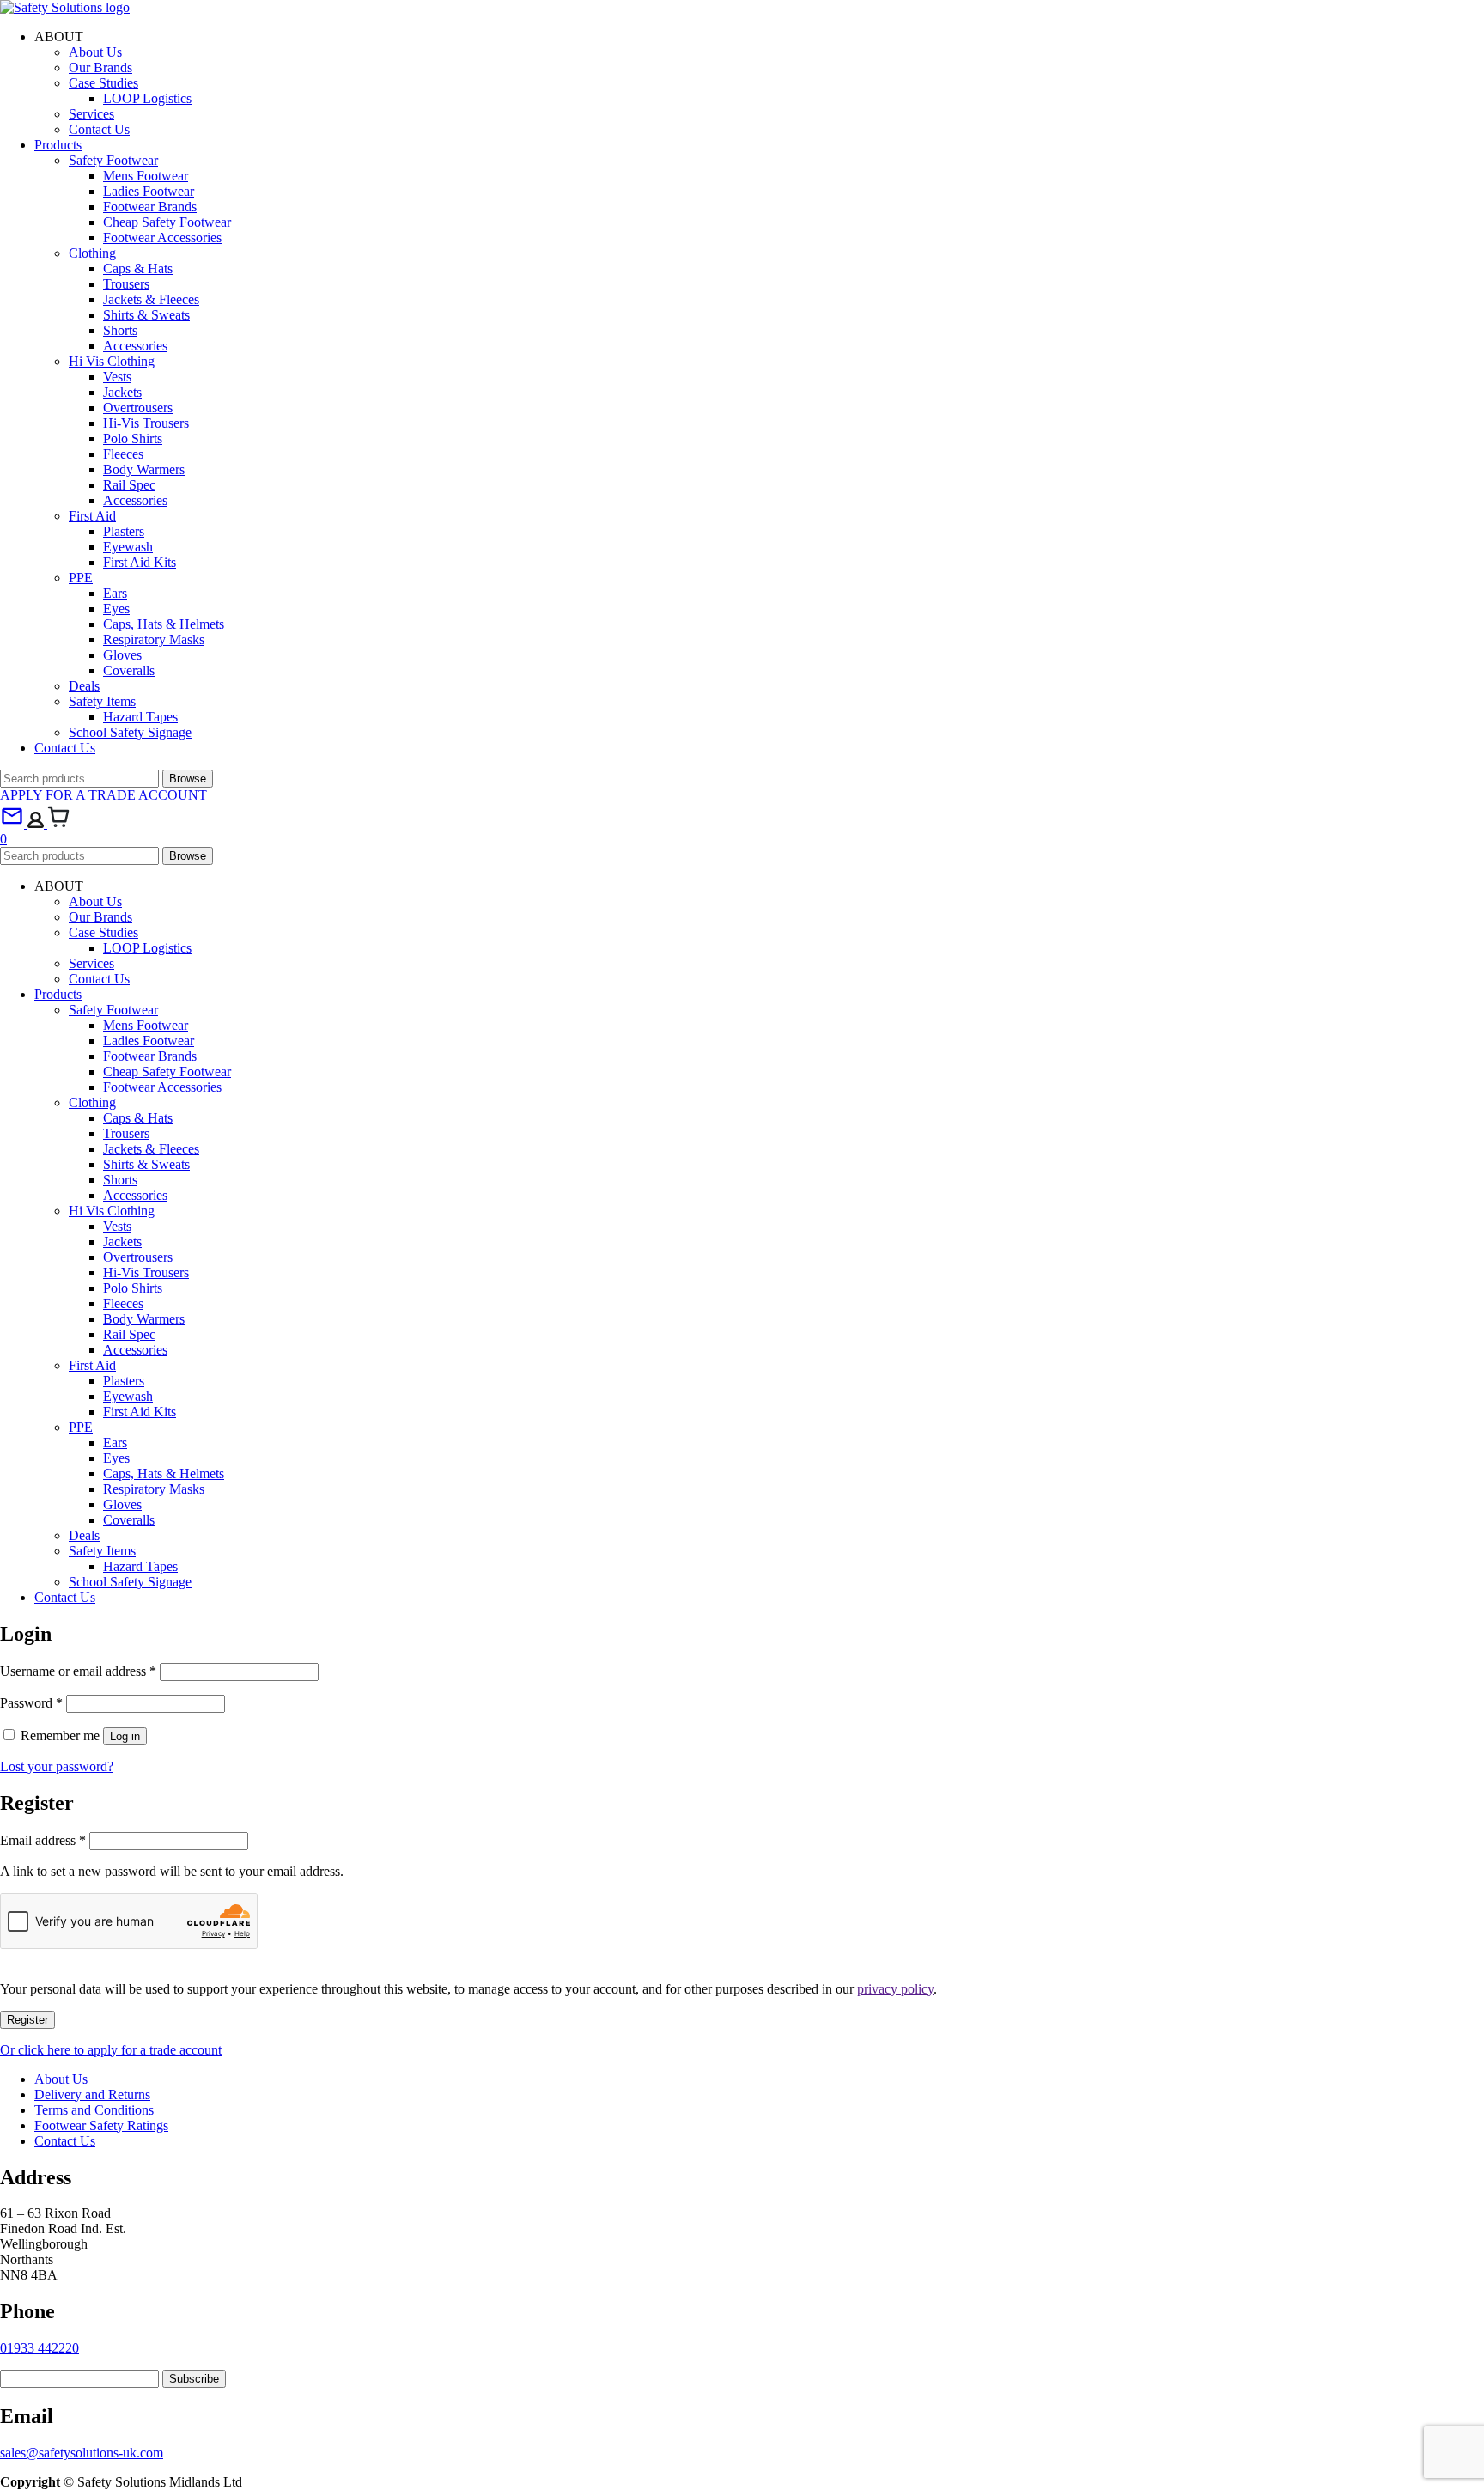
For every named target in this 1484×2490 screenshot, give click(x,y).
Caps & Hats (138, 268)
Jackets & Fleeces (151, 299)
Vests (117, 377)
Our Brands (100, 67)
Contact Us (99, 129)
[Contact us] (14, 823)
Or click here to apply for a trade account (111, 2050)
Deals (84, 686)
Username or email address (78, 1671)
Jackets (122, 392)
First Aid (92, 516)
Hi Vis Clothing (112, 361)
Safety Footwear (113, 160)
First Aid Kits (140, 562)
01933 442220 (40, 2348)
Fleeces (123, 454)
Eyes (116, 609)
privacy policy (895, 1989)
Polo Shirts (133, 438)
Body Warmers (144, 469)
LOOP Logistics (147, 98)
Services (91, 114)
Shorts (120, 330)
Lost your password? (57, 1766)
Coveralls (129, 670)
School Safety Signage (130, 732)
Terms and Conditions (94, 2110)
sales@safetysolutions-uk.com (82, 2453)
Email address (43, 1840)
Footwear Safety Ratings (101, 2125)
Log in (125, 1736)
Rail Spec (129, 485)
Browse (188, 779)
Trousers (126, 284)
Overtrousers (138, 408)
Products (58, 145)
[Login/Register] (37, 823)
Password (31, 1703)
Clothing (92, 253)
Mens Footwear (146, 176)
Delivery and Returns (92, 2094)
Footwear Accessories (162, 237)
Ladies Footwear (149, 191)
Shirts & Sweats (146, 315)
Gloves (122, 655)
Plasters (124, 531)
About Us (95, 52)
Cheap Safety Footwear (167, 222)
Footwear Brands (150, 207)
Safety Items (102, 701)
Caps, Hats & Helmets (164, 624)
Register (27, 2020)
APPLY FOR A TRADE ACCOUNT (103, 795)
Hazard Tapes (140, 717)
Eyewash (128, 547)
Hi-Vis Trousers (146, 423)
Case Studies (103, 83)
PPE (81, 578)
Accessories (135, 346)
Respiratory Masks (154, 639)
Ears (115, 593)
